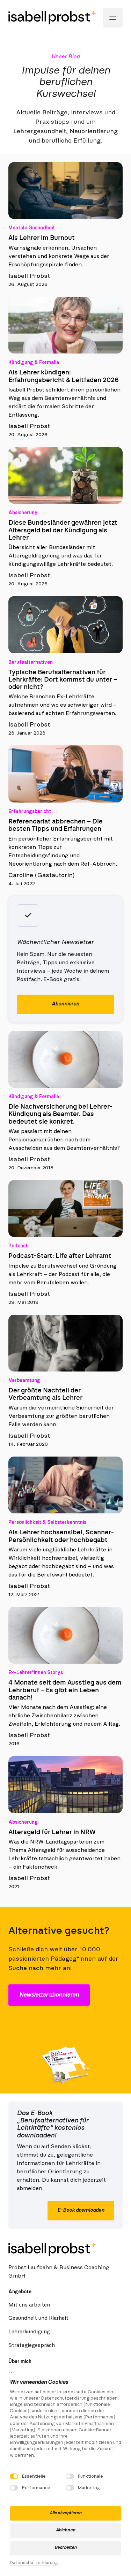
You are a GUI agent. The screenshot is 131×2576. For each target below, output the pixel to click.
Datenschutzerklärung (34, 2564)
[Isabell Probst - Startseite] (52, 18)
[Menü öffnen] (113, 18)
